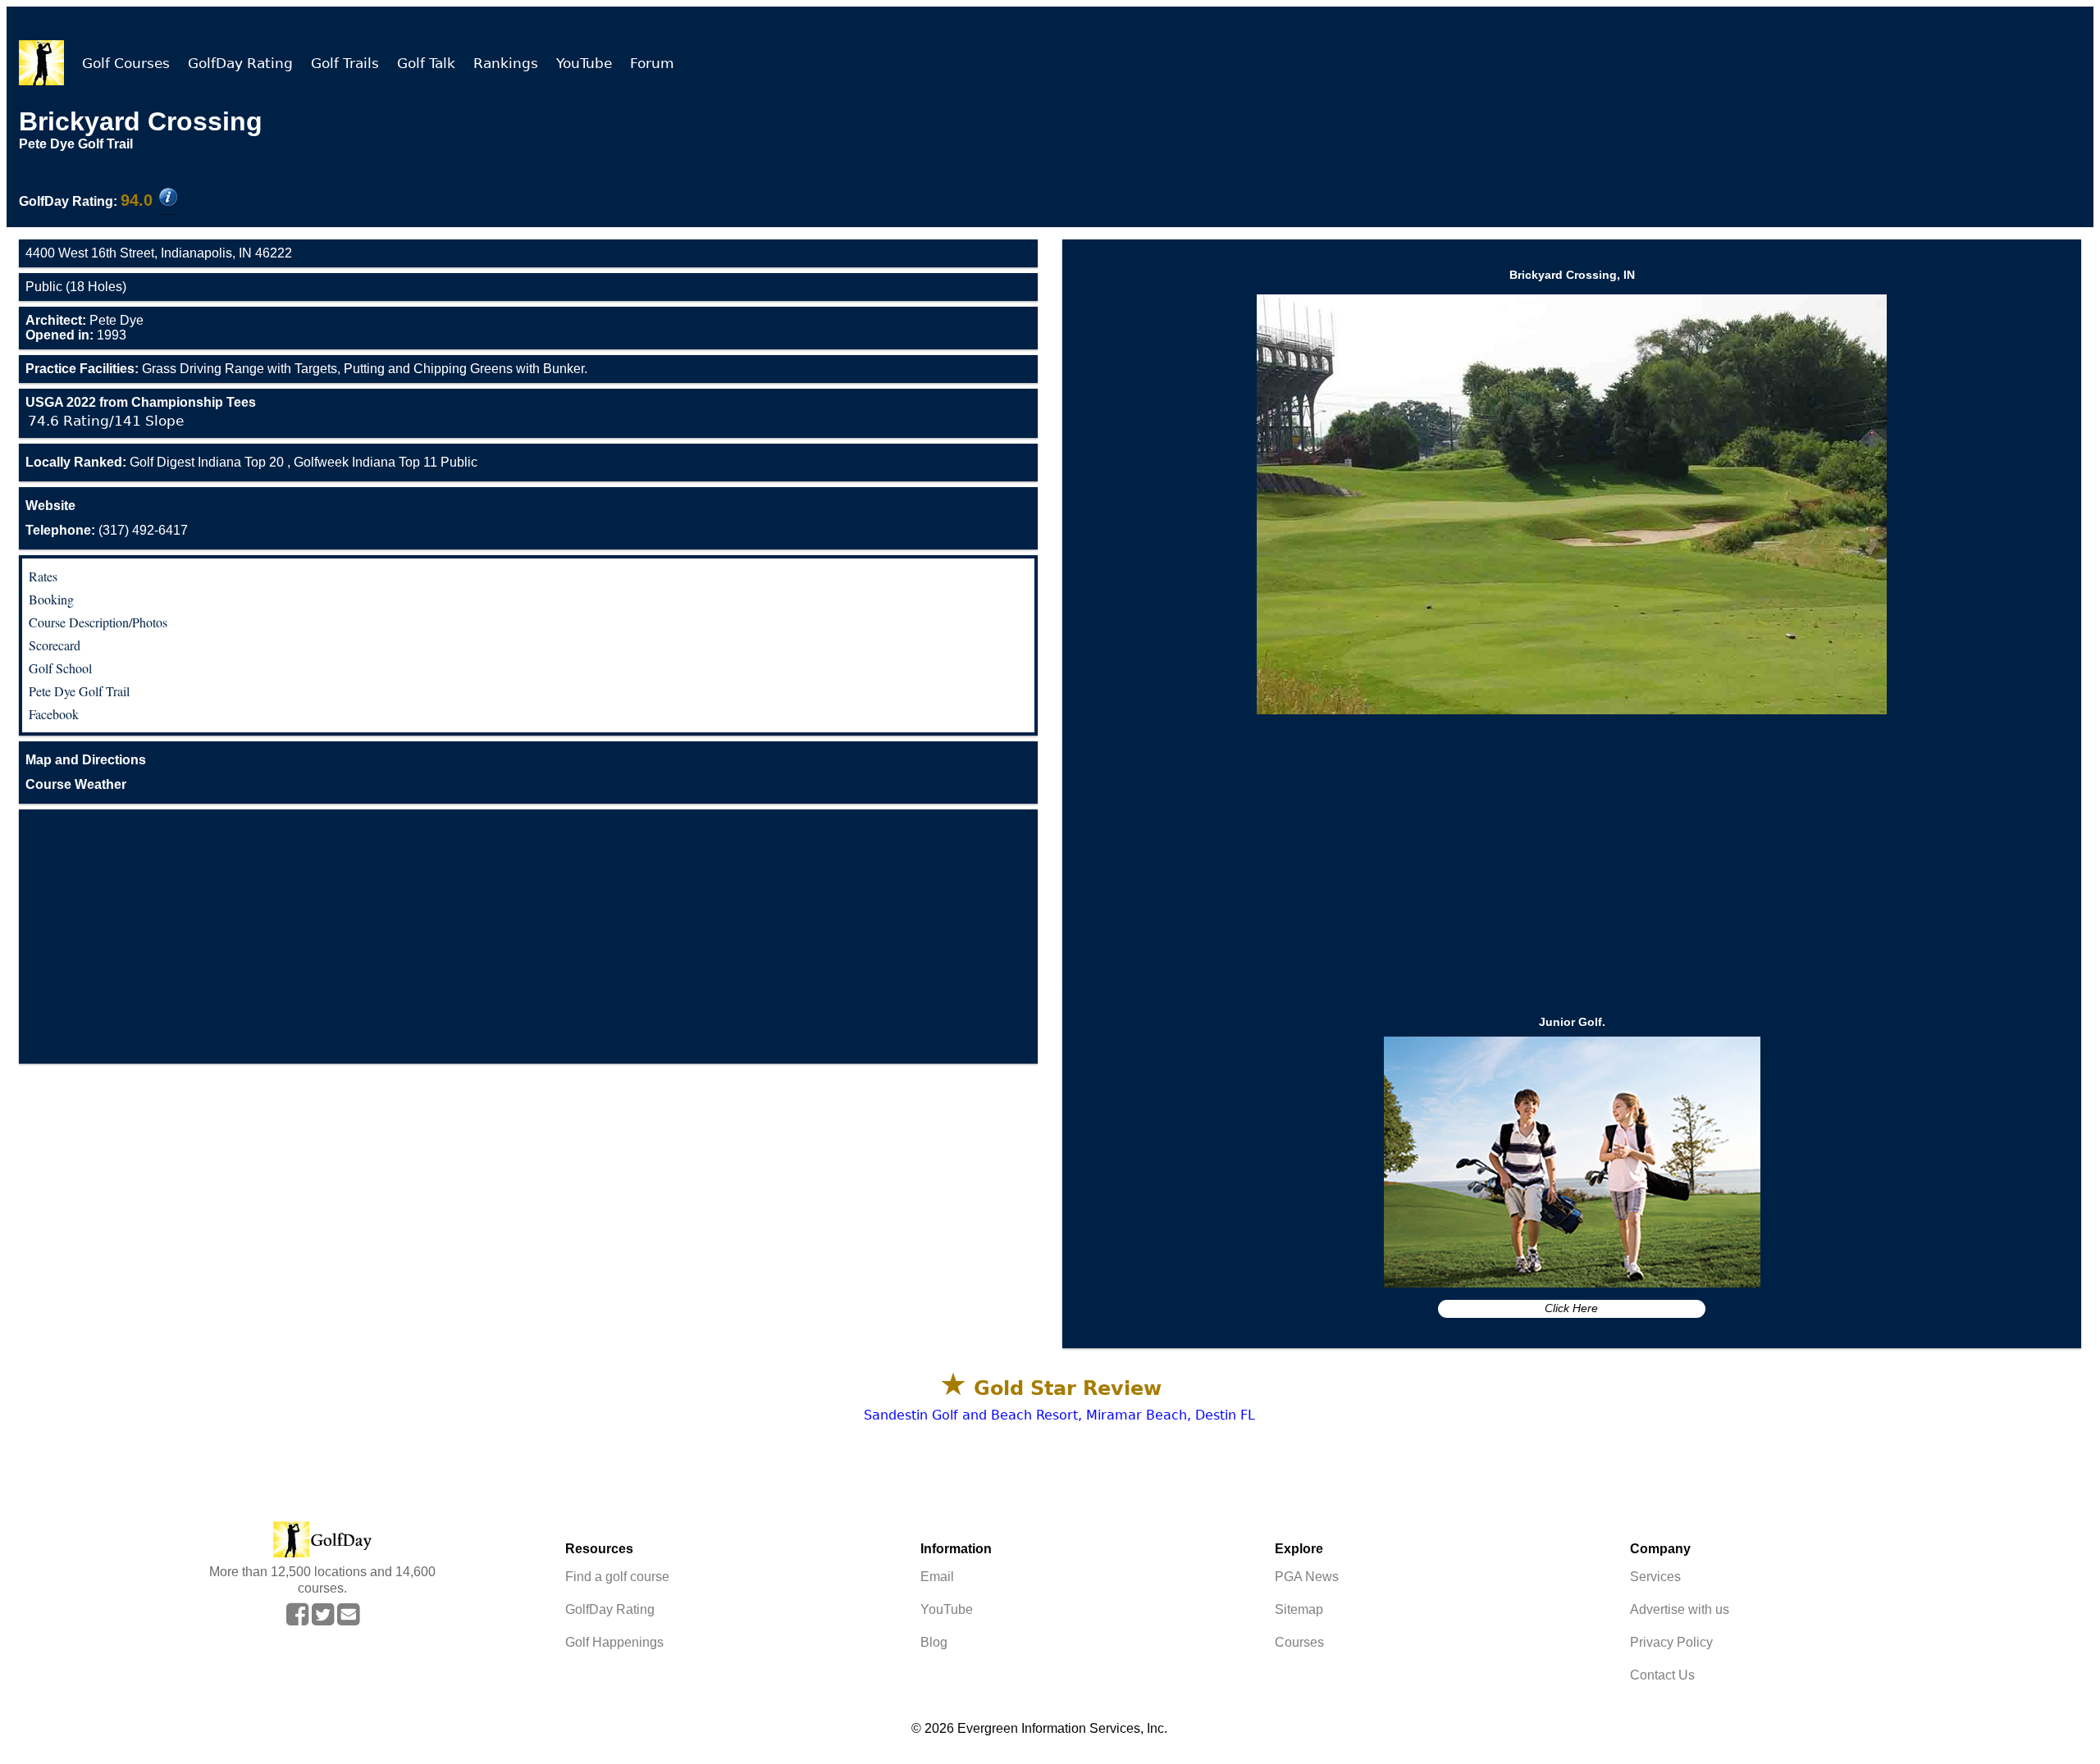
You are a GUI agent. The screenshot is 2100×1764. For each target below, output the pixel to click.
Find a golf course (617, 1577)
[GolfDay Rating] (168, 198)
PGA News (1307, 1577)
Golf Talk (426, 63)
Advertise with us (1680, 1609)
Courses (1299, 1642)
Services (1655, 1577)
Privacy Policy (1671, 1642)
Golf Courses (126, 63)
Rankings (506, 63)
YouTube (584, 63)
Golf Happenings (614, 1642)
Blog (934, 1642)
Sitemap (1299, 1609)
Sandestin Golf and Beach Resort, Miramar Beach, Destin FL (1059, 1415)
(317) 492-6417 (107, 530)
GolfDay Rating (240, 63)
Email (937, 1577)
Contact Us (1662, 1675)
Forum (652, 63)
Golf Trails (345, 63)
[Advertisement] (528, 937)
